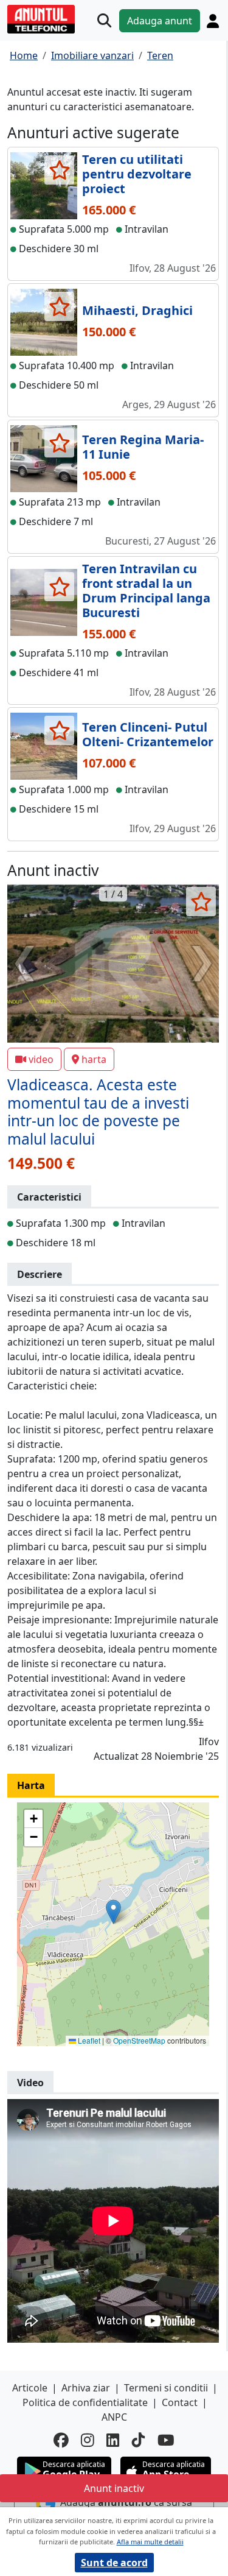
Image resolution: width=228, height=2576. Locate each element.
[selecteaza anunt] (59, 170)
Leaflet (88, 2040)
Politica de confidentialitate (85, 2402)
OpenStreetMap (139, 2040)
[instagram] (88, 2440)
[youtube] (166, 2440)
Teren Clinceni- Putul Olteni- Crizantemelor (148, 734)
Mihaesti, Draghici (137, 310)
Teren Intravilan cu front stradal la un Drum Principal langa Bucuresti (146, 591)
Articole (30, 2388)
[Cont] (213, 21)
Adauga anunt (160, 21)
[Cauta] (104, 20)
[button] (113, 1912)
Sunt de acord (114, 2563)
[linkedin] (113, 2440)
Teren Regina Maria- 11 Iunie (143, 447)
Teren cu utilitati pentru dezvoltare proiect (137, 174)
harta (94, 1059)
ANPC (114, 2417)
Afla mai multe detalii (150, 2542)
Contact (180, 2402)
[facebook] (61, 2440)
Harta (31, 1785)
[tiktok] (139, 2440)
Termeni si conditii (166, 2388)
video (41, 1059)
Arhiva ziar (86, 2388)
